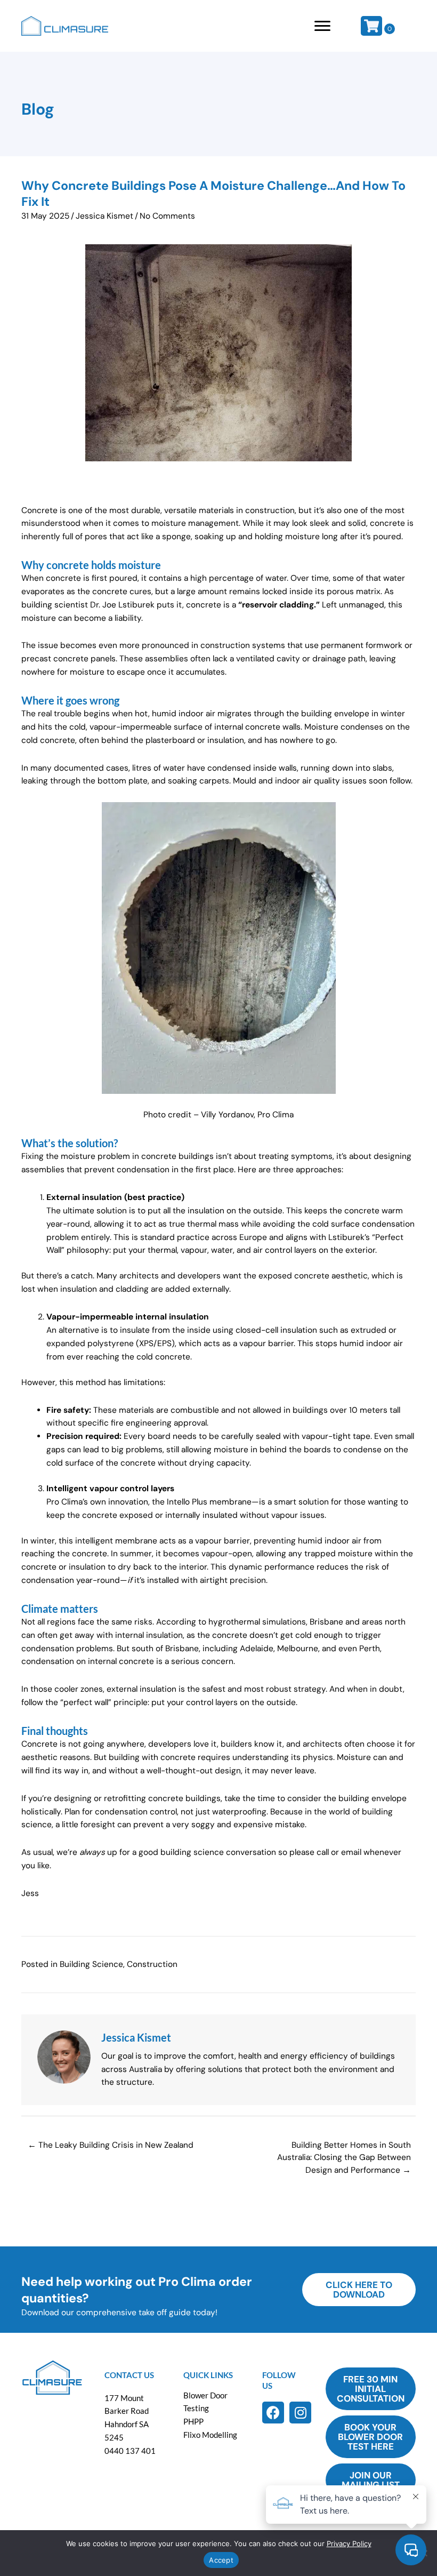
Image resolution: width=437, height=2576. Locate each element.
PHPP (193, 2421)
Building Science (91, 1964)
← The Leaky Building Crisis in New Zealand (111, 2145)
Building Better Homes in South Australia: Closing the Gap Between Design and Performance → (344, 2158)
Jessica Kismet (104, 216)
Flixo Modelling (210, 2435)
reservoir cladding (278, 605)
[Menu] (322, 26)
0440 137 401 (130, 2451)
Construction (152, 1964)
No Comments (167, 216)
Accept (221, 2560)
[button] (273, 2413)
